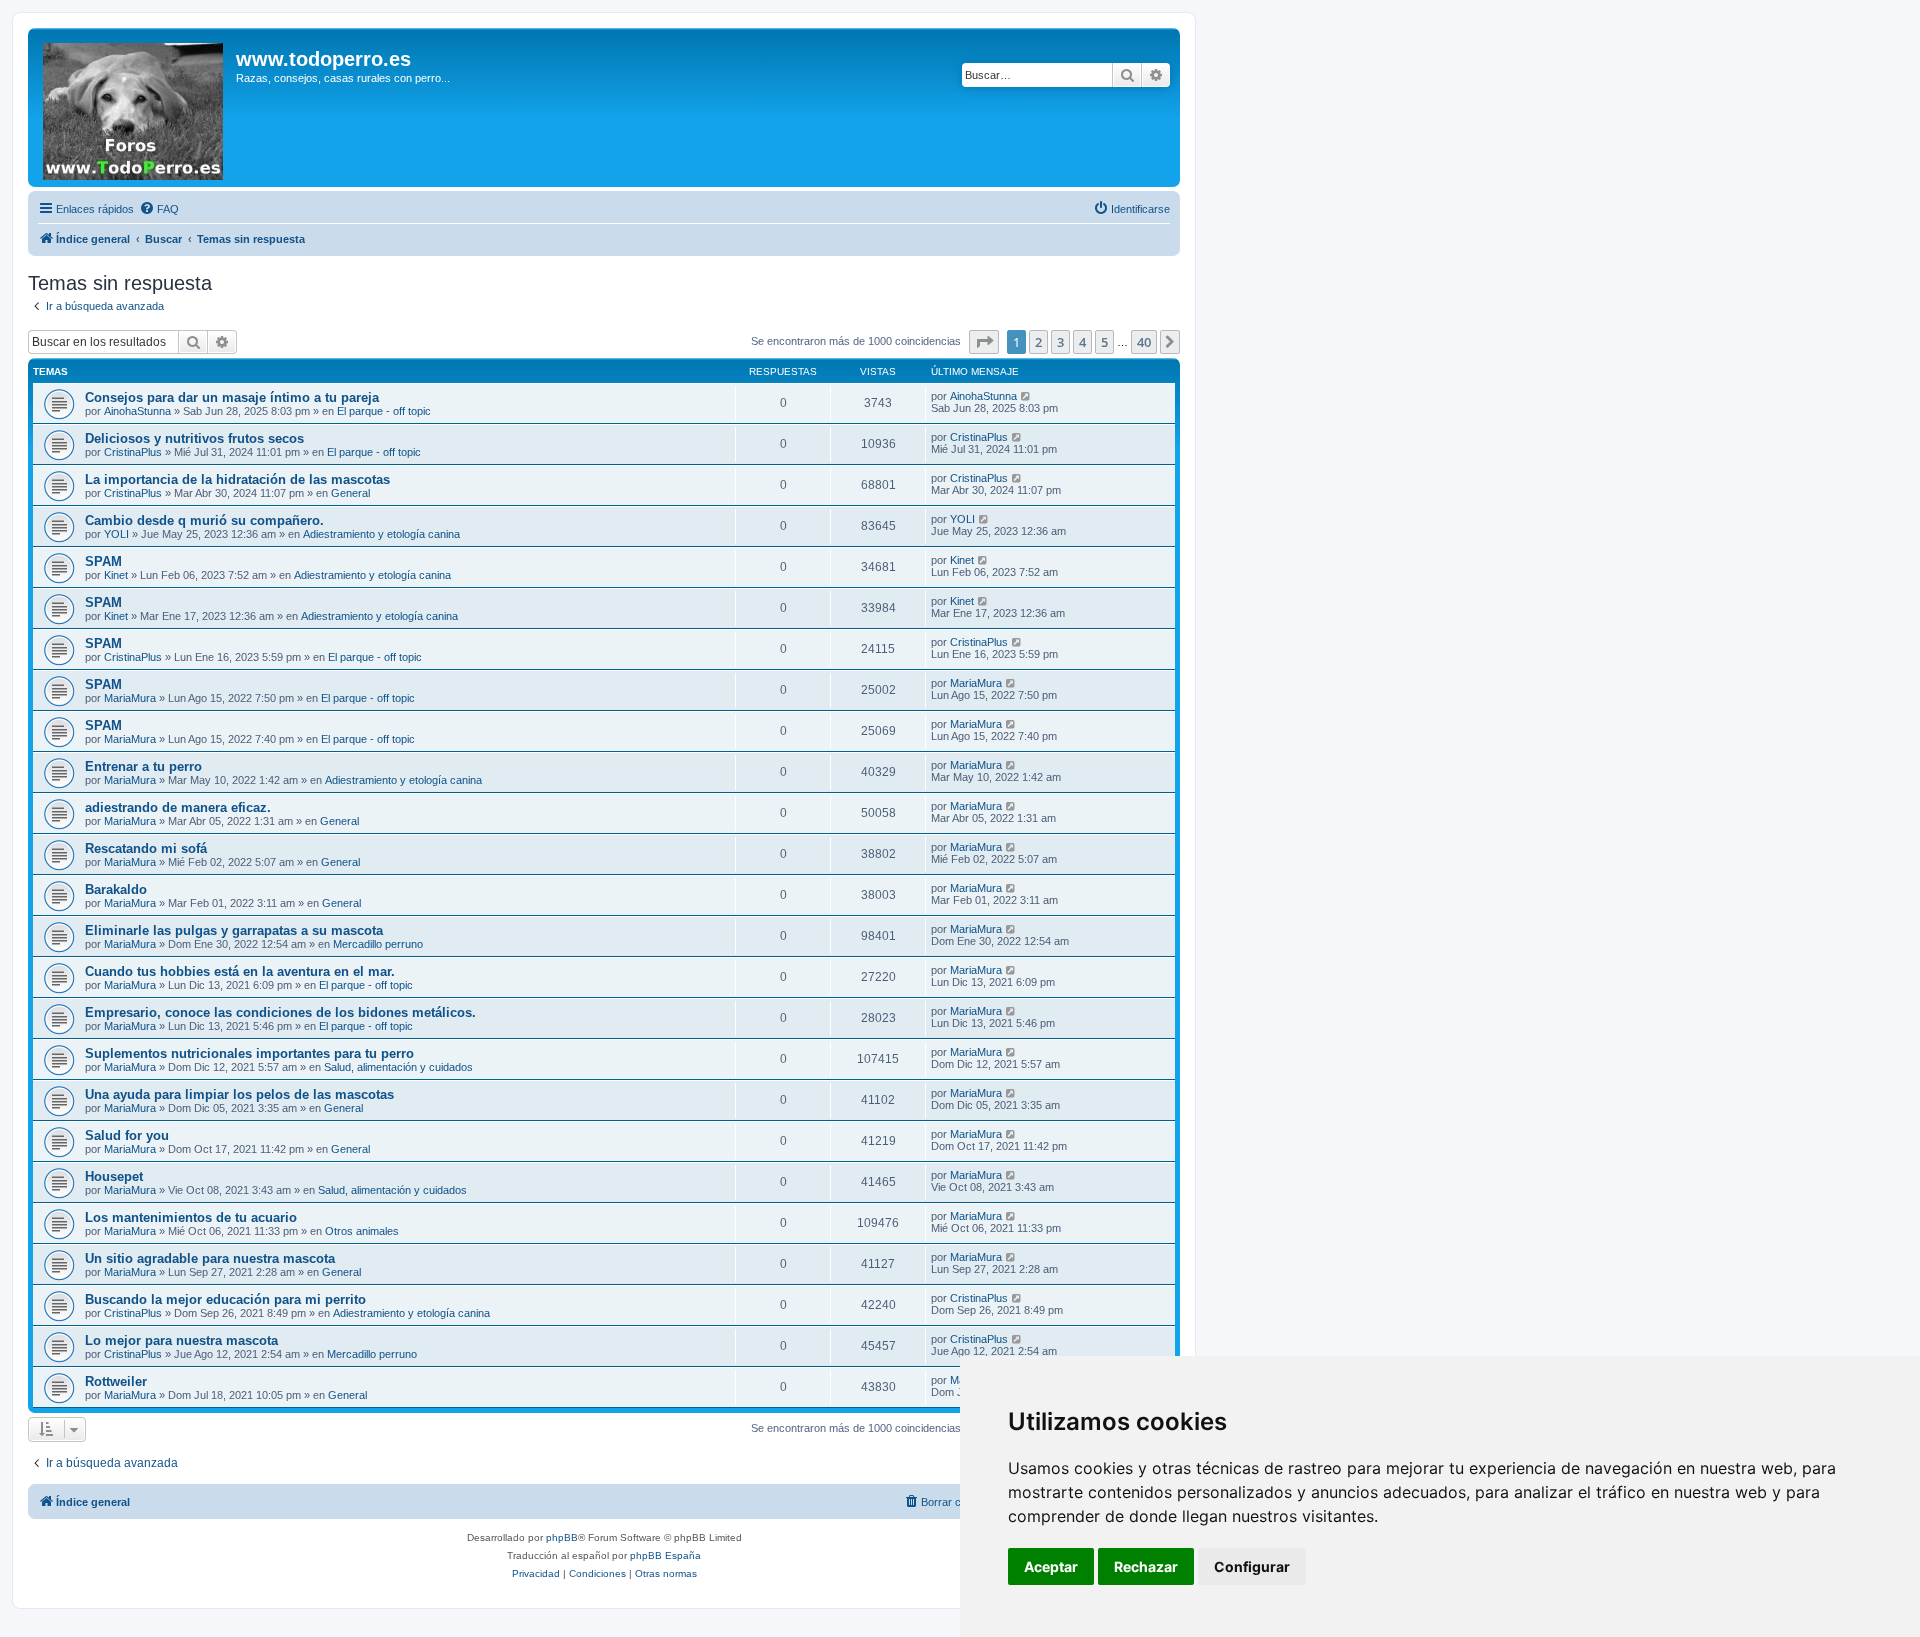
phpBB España (665, 1555)
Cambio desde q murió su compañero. (204, 520)
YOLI (116, 534)
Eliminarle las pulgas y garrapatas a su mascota (234, 930)
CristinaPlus (133, 452)
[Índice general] (134, 107)
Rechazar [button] (1146, 1566)
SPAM (103, 561)
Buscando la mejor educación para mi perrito (225, 1299)
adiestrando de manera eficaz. (178, 807)
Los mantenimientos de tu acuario (191, 1217)
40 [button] (1144, 342)
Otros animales (362, 1231)
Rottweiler (116, 1381)
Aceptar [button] (1051, 1566)
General (350, 493)
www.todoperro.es (323, 59)
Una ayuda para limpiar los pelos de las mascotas (239, 1094)
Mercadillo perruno (378, 944)
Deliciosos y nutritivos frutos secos (194, 438)
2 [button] (1038, 342)
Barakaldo (116, 889)
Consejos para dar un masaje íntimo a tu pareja (232, 397)
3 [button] (1060, 342)
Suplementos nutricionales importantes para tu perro (249, 1053)
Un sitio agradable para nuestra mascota (210, 1258)
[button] (984, 342)
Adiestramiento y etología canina (381, 534)
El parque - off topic (384, 411)
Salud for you (127, 1135)
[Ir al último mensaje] (1026, 396)
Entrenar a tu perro (143, 766)
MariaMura (130, 698)
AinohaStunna (137, 411)
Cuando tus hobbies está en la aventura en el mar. (240, 971)
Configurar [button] (1252, 1566)
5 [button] (1104, 342)
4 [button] (1082, 342)
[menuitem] (159, 209)
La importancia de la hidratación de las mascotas (237, 479)
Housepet (114, 1176)
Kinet (116, 575)
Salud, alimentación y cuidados (398, 1067)
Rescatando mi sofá (146, 848)
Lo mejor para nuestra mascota (181, 1340)
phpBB (562, 1537)
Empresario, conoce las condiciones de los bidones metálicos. (280, 1012)
